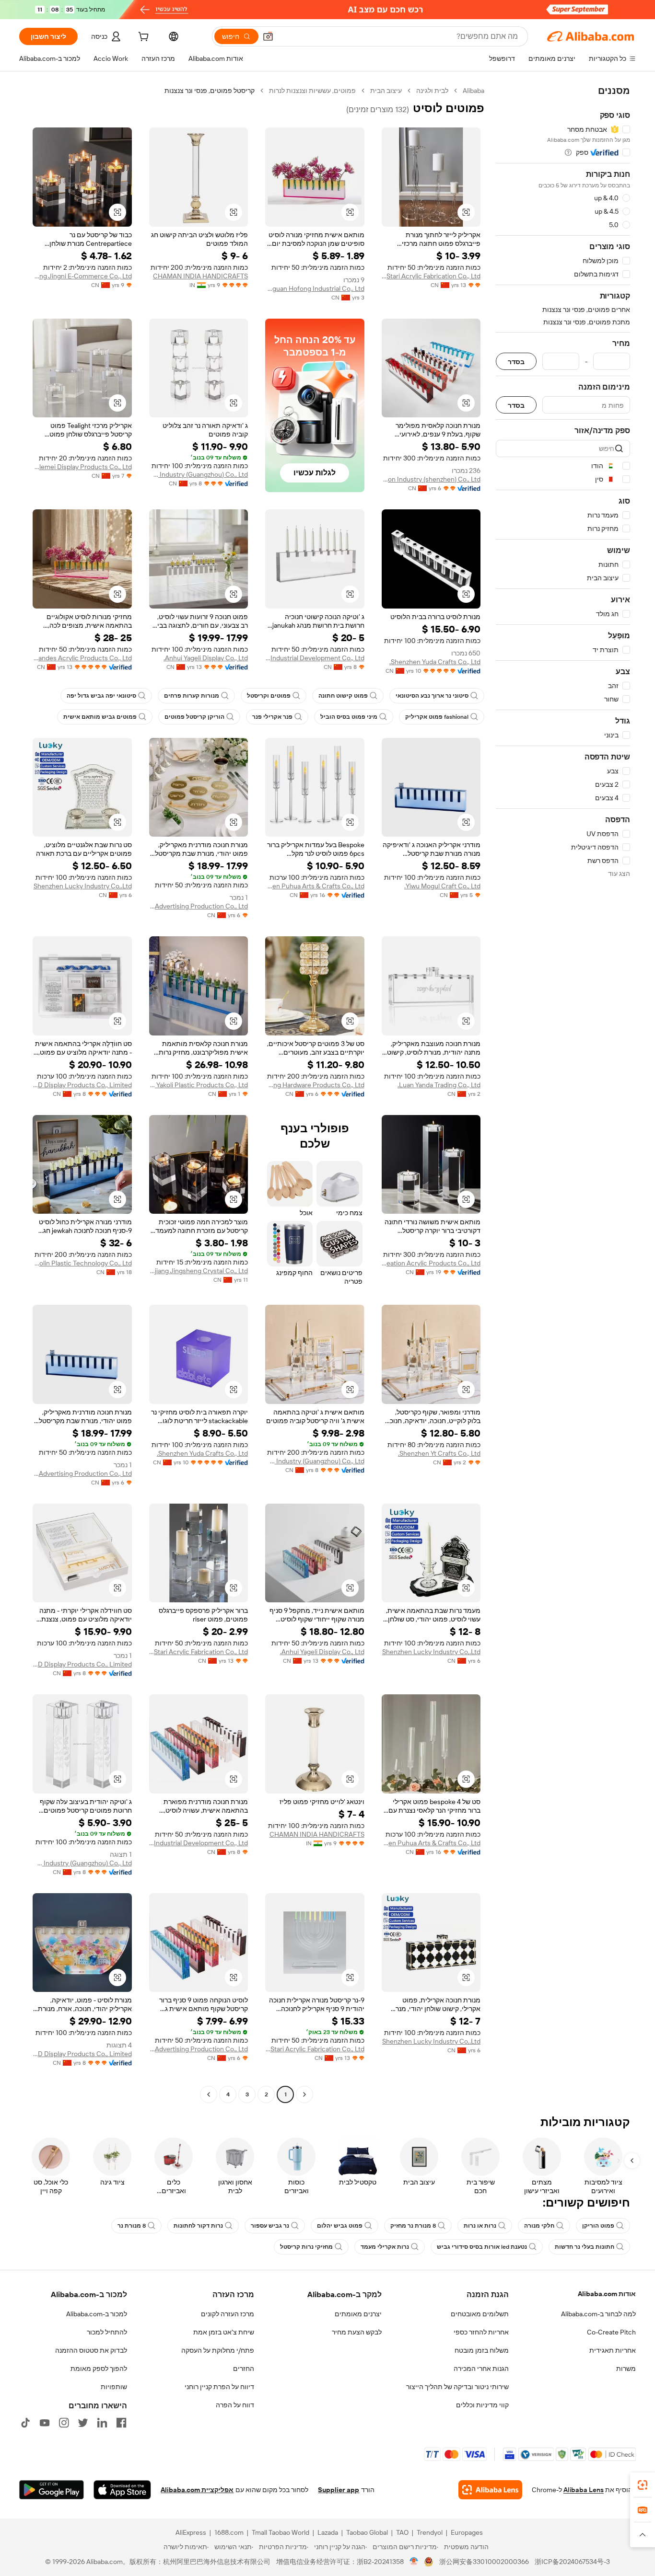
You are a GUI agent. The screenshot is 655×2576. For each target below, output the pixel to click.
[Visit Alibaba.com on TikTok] (25, 2423)
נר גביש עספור (270, 2226)
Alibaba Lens (584, 2490)
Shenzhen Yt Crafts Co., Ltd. (439, 1453)
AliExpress (191, 2532)
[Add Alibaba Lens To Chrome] (490, 2490)
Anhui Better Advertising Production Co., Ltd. (199, 906)
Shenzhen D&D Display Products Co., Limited (82, 1085)
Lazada (328, 2532)
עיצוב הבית (386, 91)
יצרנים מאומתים (358, 2314)
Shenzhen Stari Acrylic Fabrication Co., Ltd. (431, 276)
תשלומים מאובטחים (480, 2314)
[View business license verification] (414, 2562)
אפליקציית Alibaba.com (197, 2490)
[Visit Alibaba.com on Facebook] (121, 2423)
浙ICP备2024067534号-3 (572, 2562)
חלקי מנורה (539, 2226)
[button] (268, 36)
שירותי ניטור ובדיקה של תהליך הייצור (457, 2387)
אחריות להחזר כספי (481, 2332)
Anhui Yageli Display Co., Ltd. (206, 658)
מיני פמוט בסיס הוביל (349, 717)
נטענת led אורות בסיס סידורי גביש (482, 2247)
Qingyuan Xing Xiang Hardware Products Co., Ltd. (315, 1085)
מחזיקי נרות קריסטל (306, 2247)
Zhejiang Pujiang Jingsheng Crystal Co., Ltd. (199, 1271)
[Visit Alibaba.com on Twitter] (83, 2423)
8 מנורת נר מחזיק (413, 2226)
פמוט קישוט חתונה (343, 696)
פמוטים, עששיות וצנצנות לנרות (312, 91)
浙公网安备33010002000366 (484, 2562)
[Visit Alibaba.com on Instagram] (64, 2423)
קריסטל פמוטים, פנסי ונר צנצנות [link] (210, 91)
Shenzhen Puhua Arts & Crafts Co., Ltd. (315, 886)
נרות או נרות (480, 2226)
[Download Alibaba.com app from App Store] (122, 2490)
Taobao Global (367, 2532)
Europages (467, 2532)
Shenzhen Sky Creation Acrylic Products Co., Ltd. (431, 1263)
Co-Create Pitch (611, 2332)
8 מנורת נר (132, 2226)
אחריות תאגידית (613, 2350)
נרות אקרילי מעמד (385, 2247)
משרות (626, 2369)
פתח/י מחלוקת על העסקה (218, 2350)
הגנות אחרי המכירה (481, 2369)
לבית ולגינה (432, 91)
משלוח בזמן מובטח (482, 2350)
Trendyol (430, 2532)
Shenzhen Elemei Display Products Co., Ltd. (82, 467)
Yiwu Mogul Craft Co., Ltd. (442, 886)
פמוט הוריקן (598, 2226)
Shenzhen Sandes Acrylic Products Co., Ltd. (82, 658)
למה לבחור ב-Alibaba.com (598, 2314)
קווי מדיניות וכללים (482, 2405)
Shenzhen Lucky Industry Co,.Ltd (83, 886)
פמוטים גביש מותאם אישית (100, 717)
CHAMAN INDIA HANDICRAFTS (200, 276)
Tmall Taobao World (281, 2532)
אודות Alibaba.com (607, 2294)
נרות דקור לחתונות (198, 2226)
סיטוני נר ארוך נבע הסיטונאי (432, 696)
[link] (643, 2485)
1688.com (229, 2532)
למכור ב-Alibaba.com (97, 2314)
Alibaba (474, 91)
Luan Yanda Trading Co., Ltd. (439, 1085)
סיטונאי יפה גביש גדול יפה (101, 696)
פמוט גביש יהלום (340, 2226)
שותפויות (114, 2387)
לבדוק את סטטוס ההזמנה (91, 2350)
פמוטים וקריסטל (269, 696)
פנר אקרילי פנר (272, 717)
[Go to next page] (209, 2094)
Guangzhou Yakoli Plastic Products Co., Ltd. (199, 1085)
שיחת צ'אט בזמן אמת (224, 2332)
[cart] (142, 38)
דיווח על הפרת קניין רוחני (219, 2387)
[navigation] (563, 1094)
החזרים (244, 2369)
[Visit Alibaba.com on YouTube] (45, 2423)
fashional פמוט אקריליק (437, 717)
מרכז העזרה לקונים (228, 2314)
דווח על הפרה (235, 2405)
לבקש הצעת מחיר (357, 2332)
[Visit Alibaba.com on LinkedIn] (102, 2423)
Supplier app (339, 2490)
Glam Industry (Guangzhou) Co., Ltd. (199, 474)
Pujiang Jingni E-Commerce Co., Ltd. (82, 276)
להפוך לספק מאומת (99, 2369)
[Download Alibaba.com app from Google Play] (52, 2490)
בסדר (516, 362)
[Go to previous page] (304, 2094)
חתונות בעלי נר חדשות (585, 2247)
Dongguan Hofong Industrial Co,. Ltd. (315, 288)
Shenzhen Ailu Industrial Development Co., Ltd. (315, 658)
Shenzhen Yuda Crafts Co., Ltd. (435, 662)
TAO (402, 2532)
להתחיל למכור (107, 2332)
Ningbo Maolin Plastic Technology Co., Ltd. (82, 1263)
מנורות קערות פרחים (192, 696)
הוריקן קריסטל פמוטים (194, 717)
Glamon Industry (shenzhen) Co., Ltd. (431, 479)
